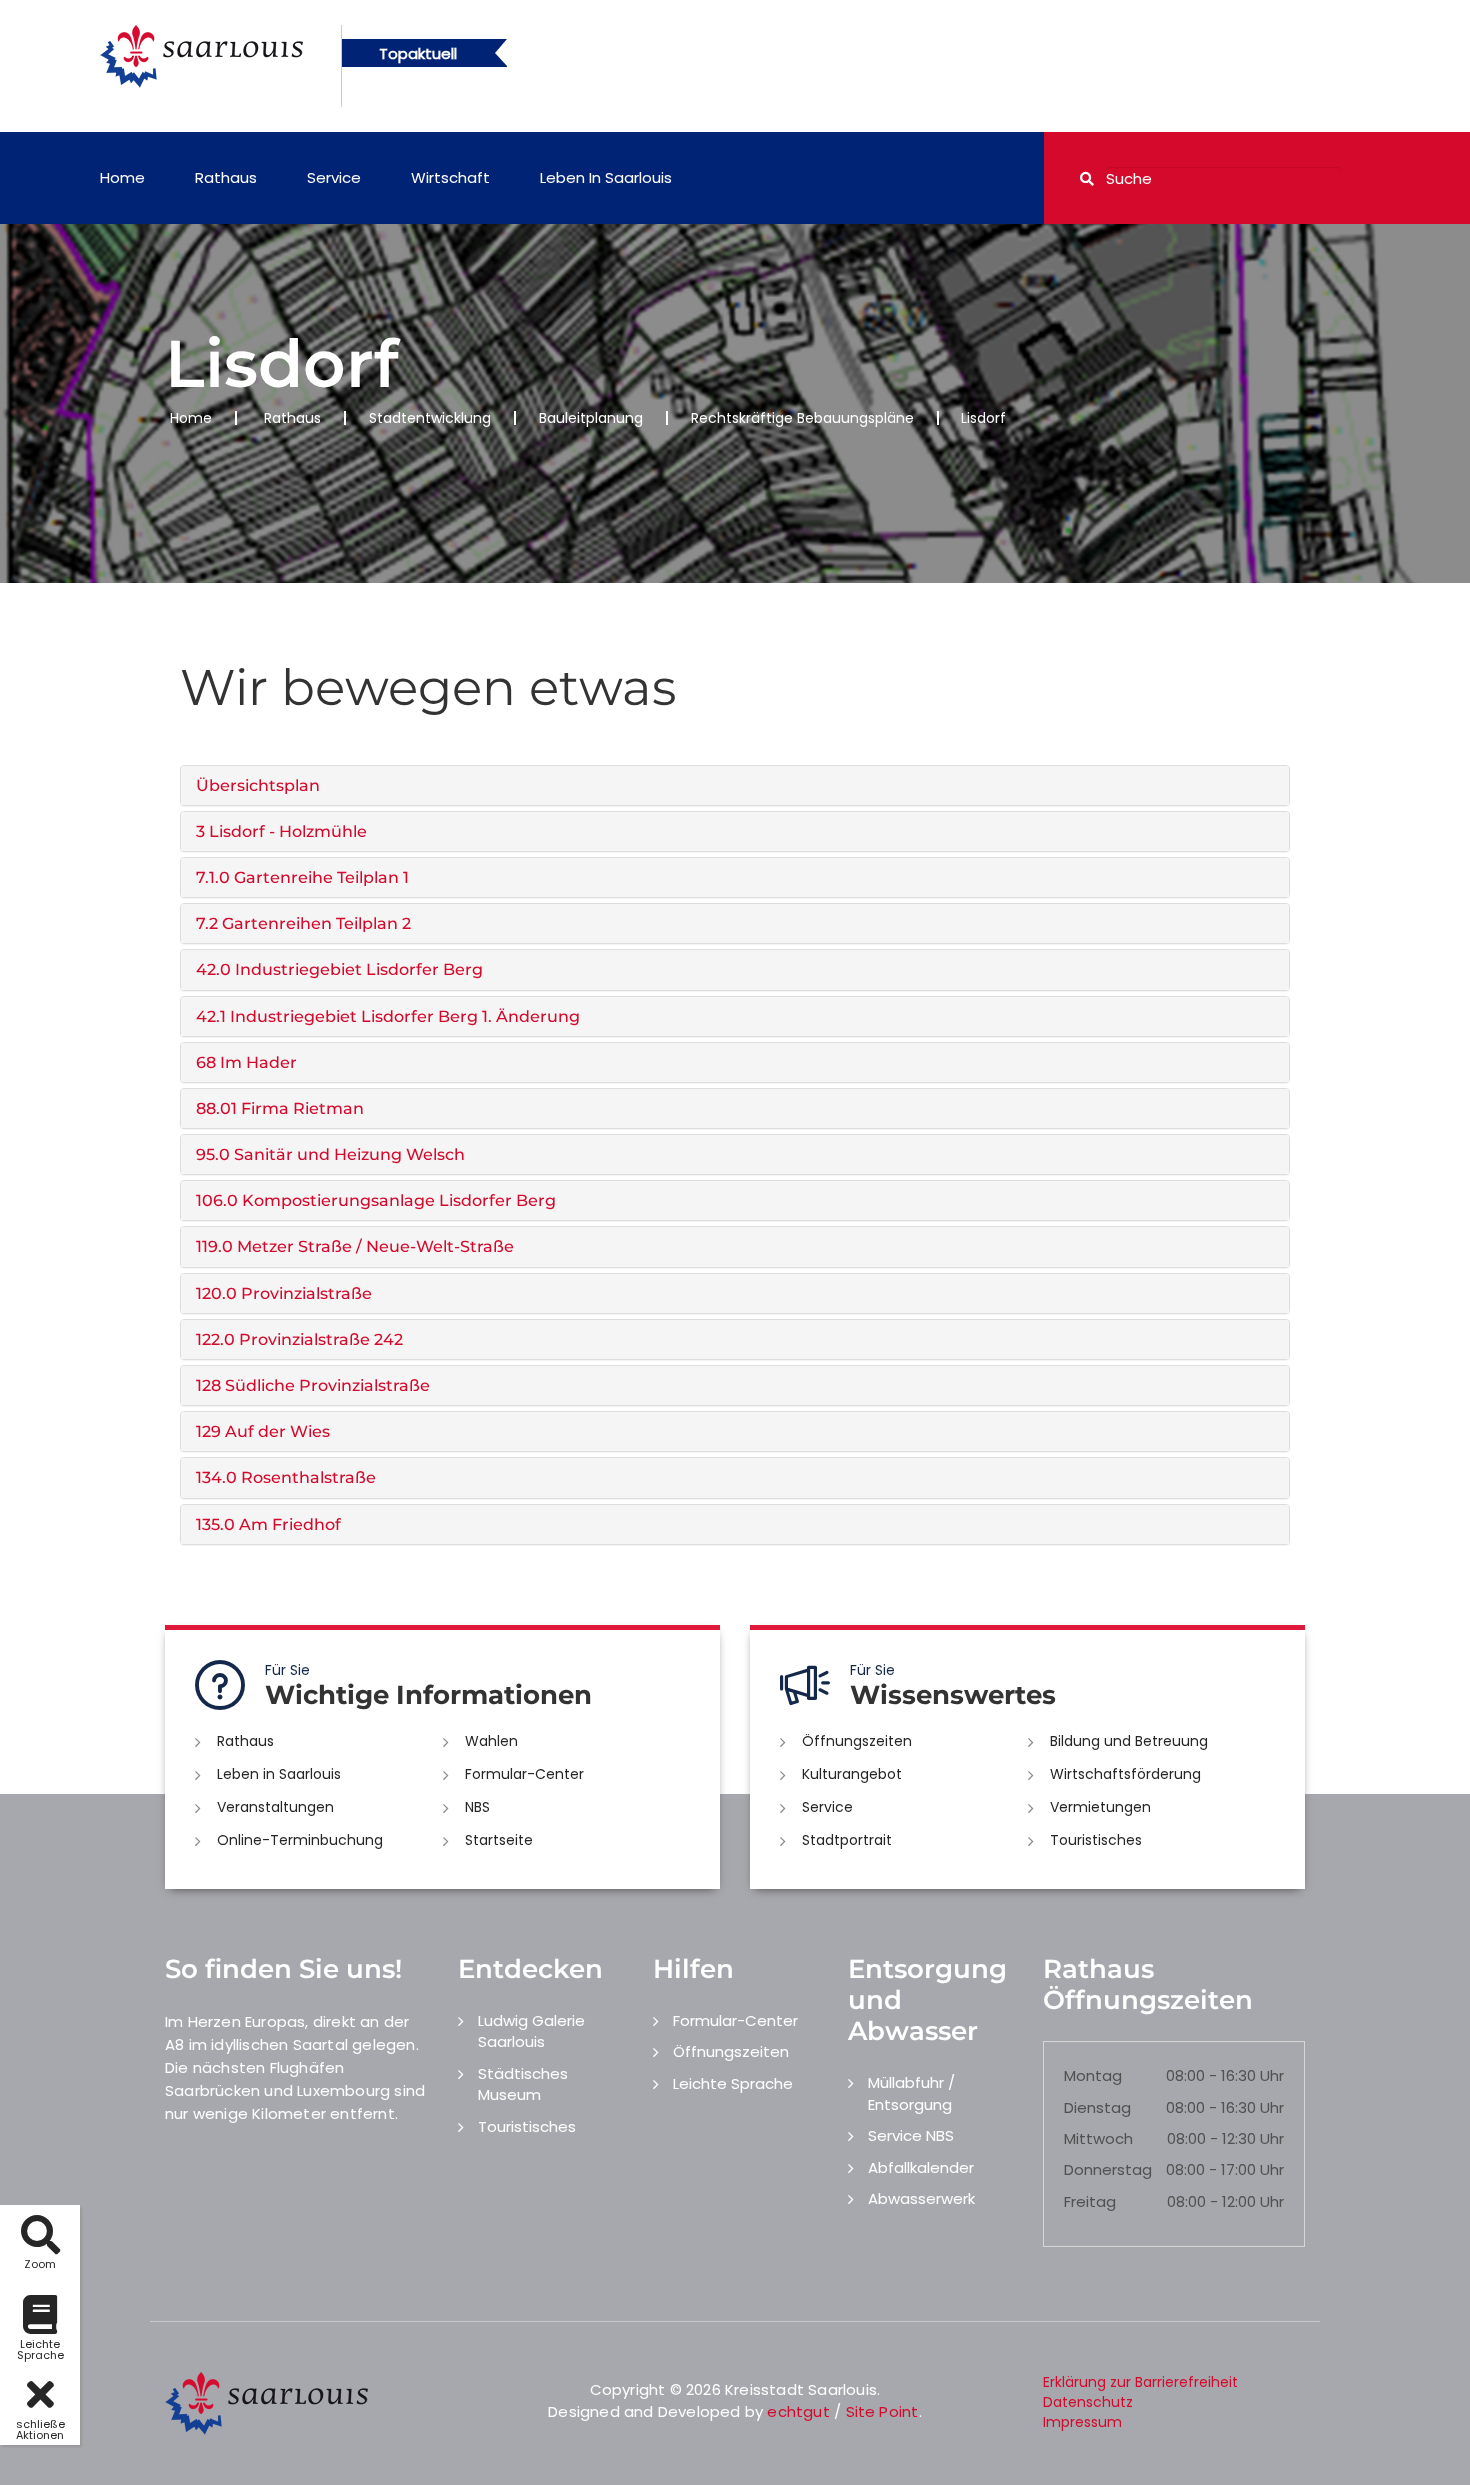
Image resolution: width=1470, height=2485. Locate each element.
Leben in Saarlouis (606, 177)
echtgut (798, 2411)
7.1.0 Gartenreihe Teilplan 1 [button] (302, 877)
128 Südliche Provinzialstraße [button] (313, 1385)
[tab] (735, 785)
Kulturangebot (852, 1774)
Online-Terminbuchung (300, 1840)
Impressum (1082, 2422)
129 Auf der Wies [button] (263, 1431)
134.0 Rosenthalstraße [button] (286, 1477)
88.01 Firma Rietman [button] (280, 1108)
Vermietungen (1100, 1807)
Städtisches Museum (523, 2084)
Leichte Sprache (733, 2083)
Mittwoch (1098, 2138)
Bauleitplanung (591, 418)
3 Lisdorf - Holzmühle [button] (281, 831)
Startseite (499, 1840)
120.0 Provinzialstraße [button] (284, 1293)
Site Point (882, 2411)
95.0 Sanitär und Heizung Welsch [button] (330, 1154)
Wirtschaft (450, 177)
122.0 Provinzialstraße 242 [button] (299, 1339)
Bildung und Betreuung (1129, 1741)
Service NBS (911, 2135)
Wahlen (491, 1741)
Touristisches (1096, 1840)
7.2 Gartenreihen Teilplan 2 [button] (303, 923)
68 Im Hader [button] (246, 1062)
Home (122, 177)
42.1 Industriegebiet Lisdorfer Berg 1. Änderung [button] (388, 1016)
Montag (1093, 2075)
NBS (477, 1807)
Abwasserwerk (921, 2198)
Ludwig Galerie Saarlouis (531, 2031)
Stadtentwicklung (430, 418)
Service (334, 177)
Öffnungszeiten (857, 1741)
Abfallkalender (921, 2167)
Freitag (1090, 2201)
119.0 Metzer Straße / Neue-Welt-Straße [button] (355, 1246)
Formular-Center (524, 1774)
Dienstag (1097, 2107)
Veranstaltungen (275, 1807)
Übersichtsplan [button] (258, 785)
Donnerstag (1108, 2169)
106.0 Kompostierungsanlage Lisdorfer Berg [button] (376, 1200)
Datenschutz (1088, 2402)
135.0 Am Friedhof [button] (268, 1524)
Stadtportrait (847, 1840)
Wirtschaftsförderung (1125, 1774)
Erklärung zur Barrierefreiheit (1140, 2382)
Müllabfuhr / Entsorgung (911, 2093)
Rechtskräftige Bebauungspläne (802, 418)
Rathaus (226, 177)
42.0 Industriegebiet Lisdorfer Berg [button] (339, 969)
